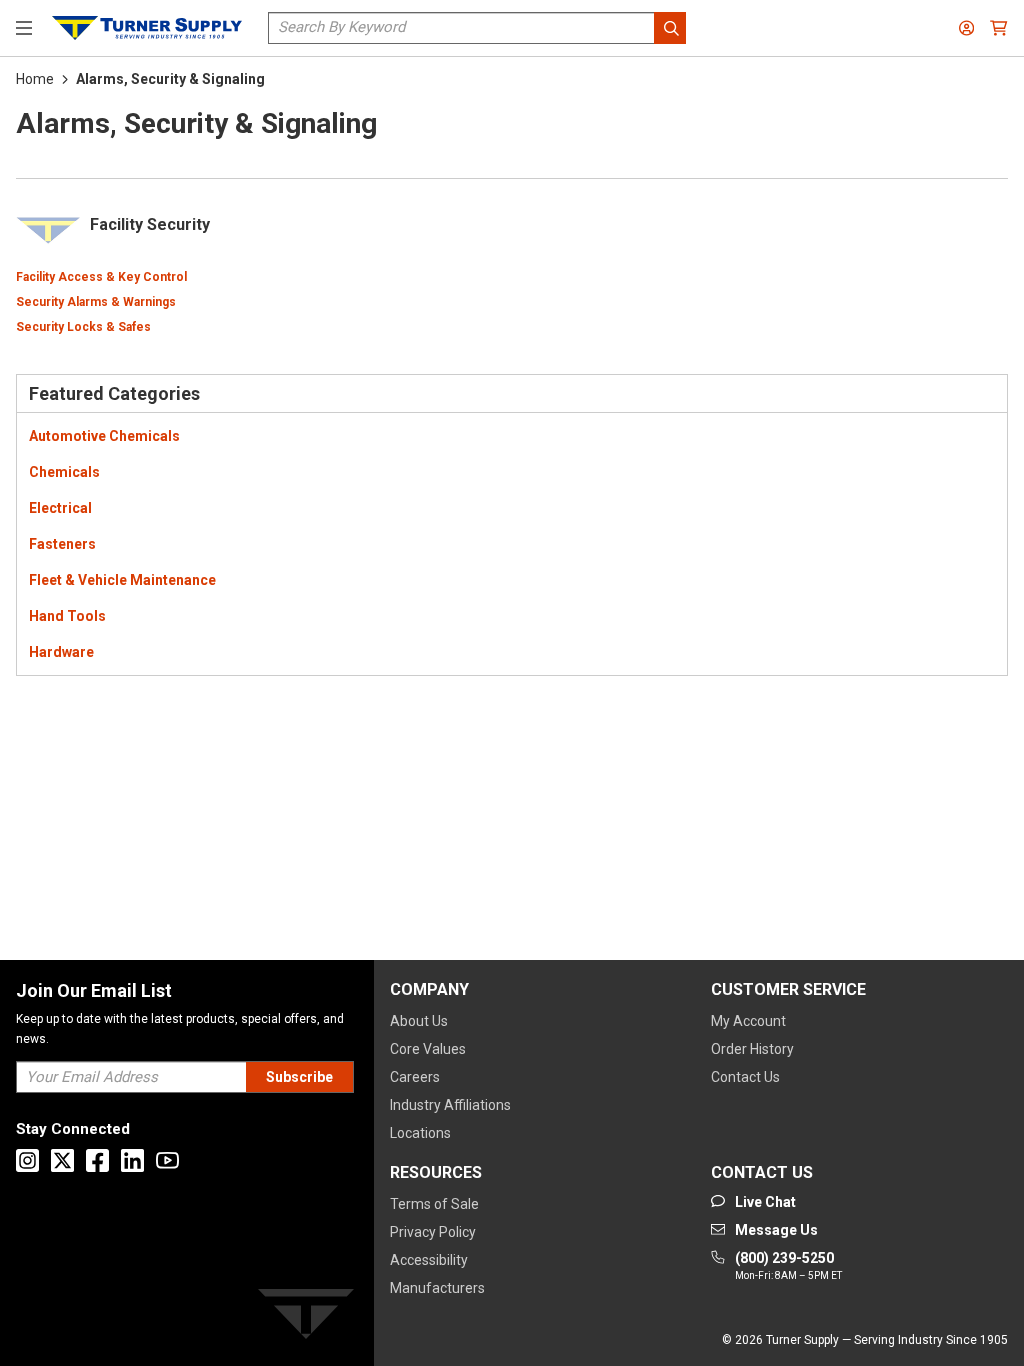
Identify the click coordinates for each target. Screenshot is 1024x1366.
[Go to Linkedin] (132, 1160)
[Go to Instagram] (27, 1160)
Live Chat (874, 1291)
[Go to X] (62, 1160)
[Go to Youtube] (167, 1160)
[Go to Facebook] (97, 1160)
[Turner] (306, 1317)
